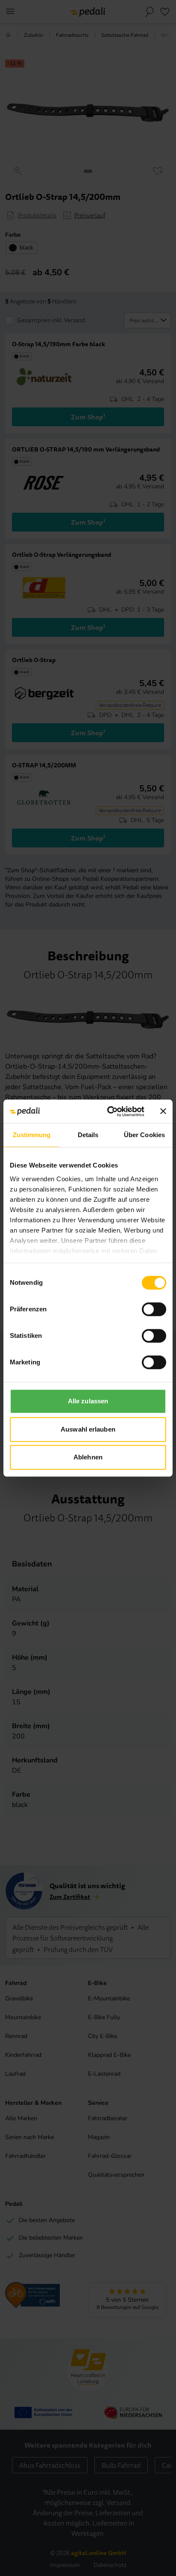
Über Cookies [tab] (144, 1135)
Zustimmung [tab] (32, 1135)
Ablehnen (88, 1457)
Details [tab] (88, 1135)
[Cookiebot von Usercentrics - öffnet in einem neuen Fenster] (109, 1111)
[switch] (154, 1309)
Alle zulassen (88, 1401)
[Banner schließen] (163, 1111)
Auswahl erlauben (88, 1429)
